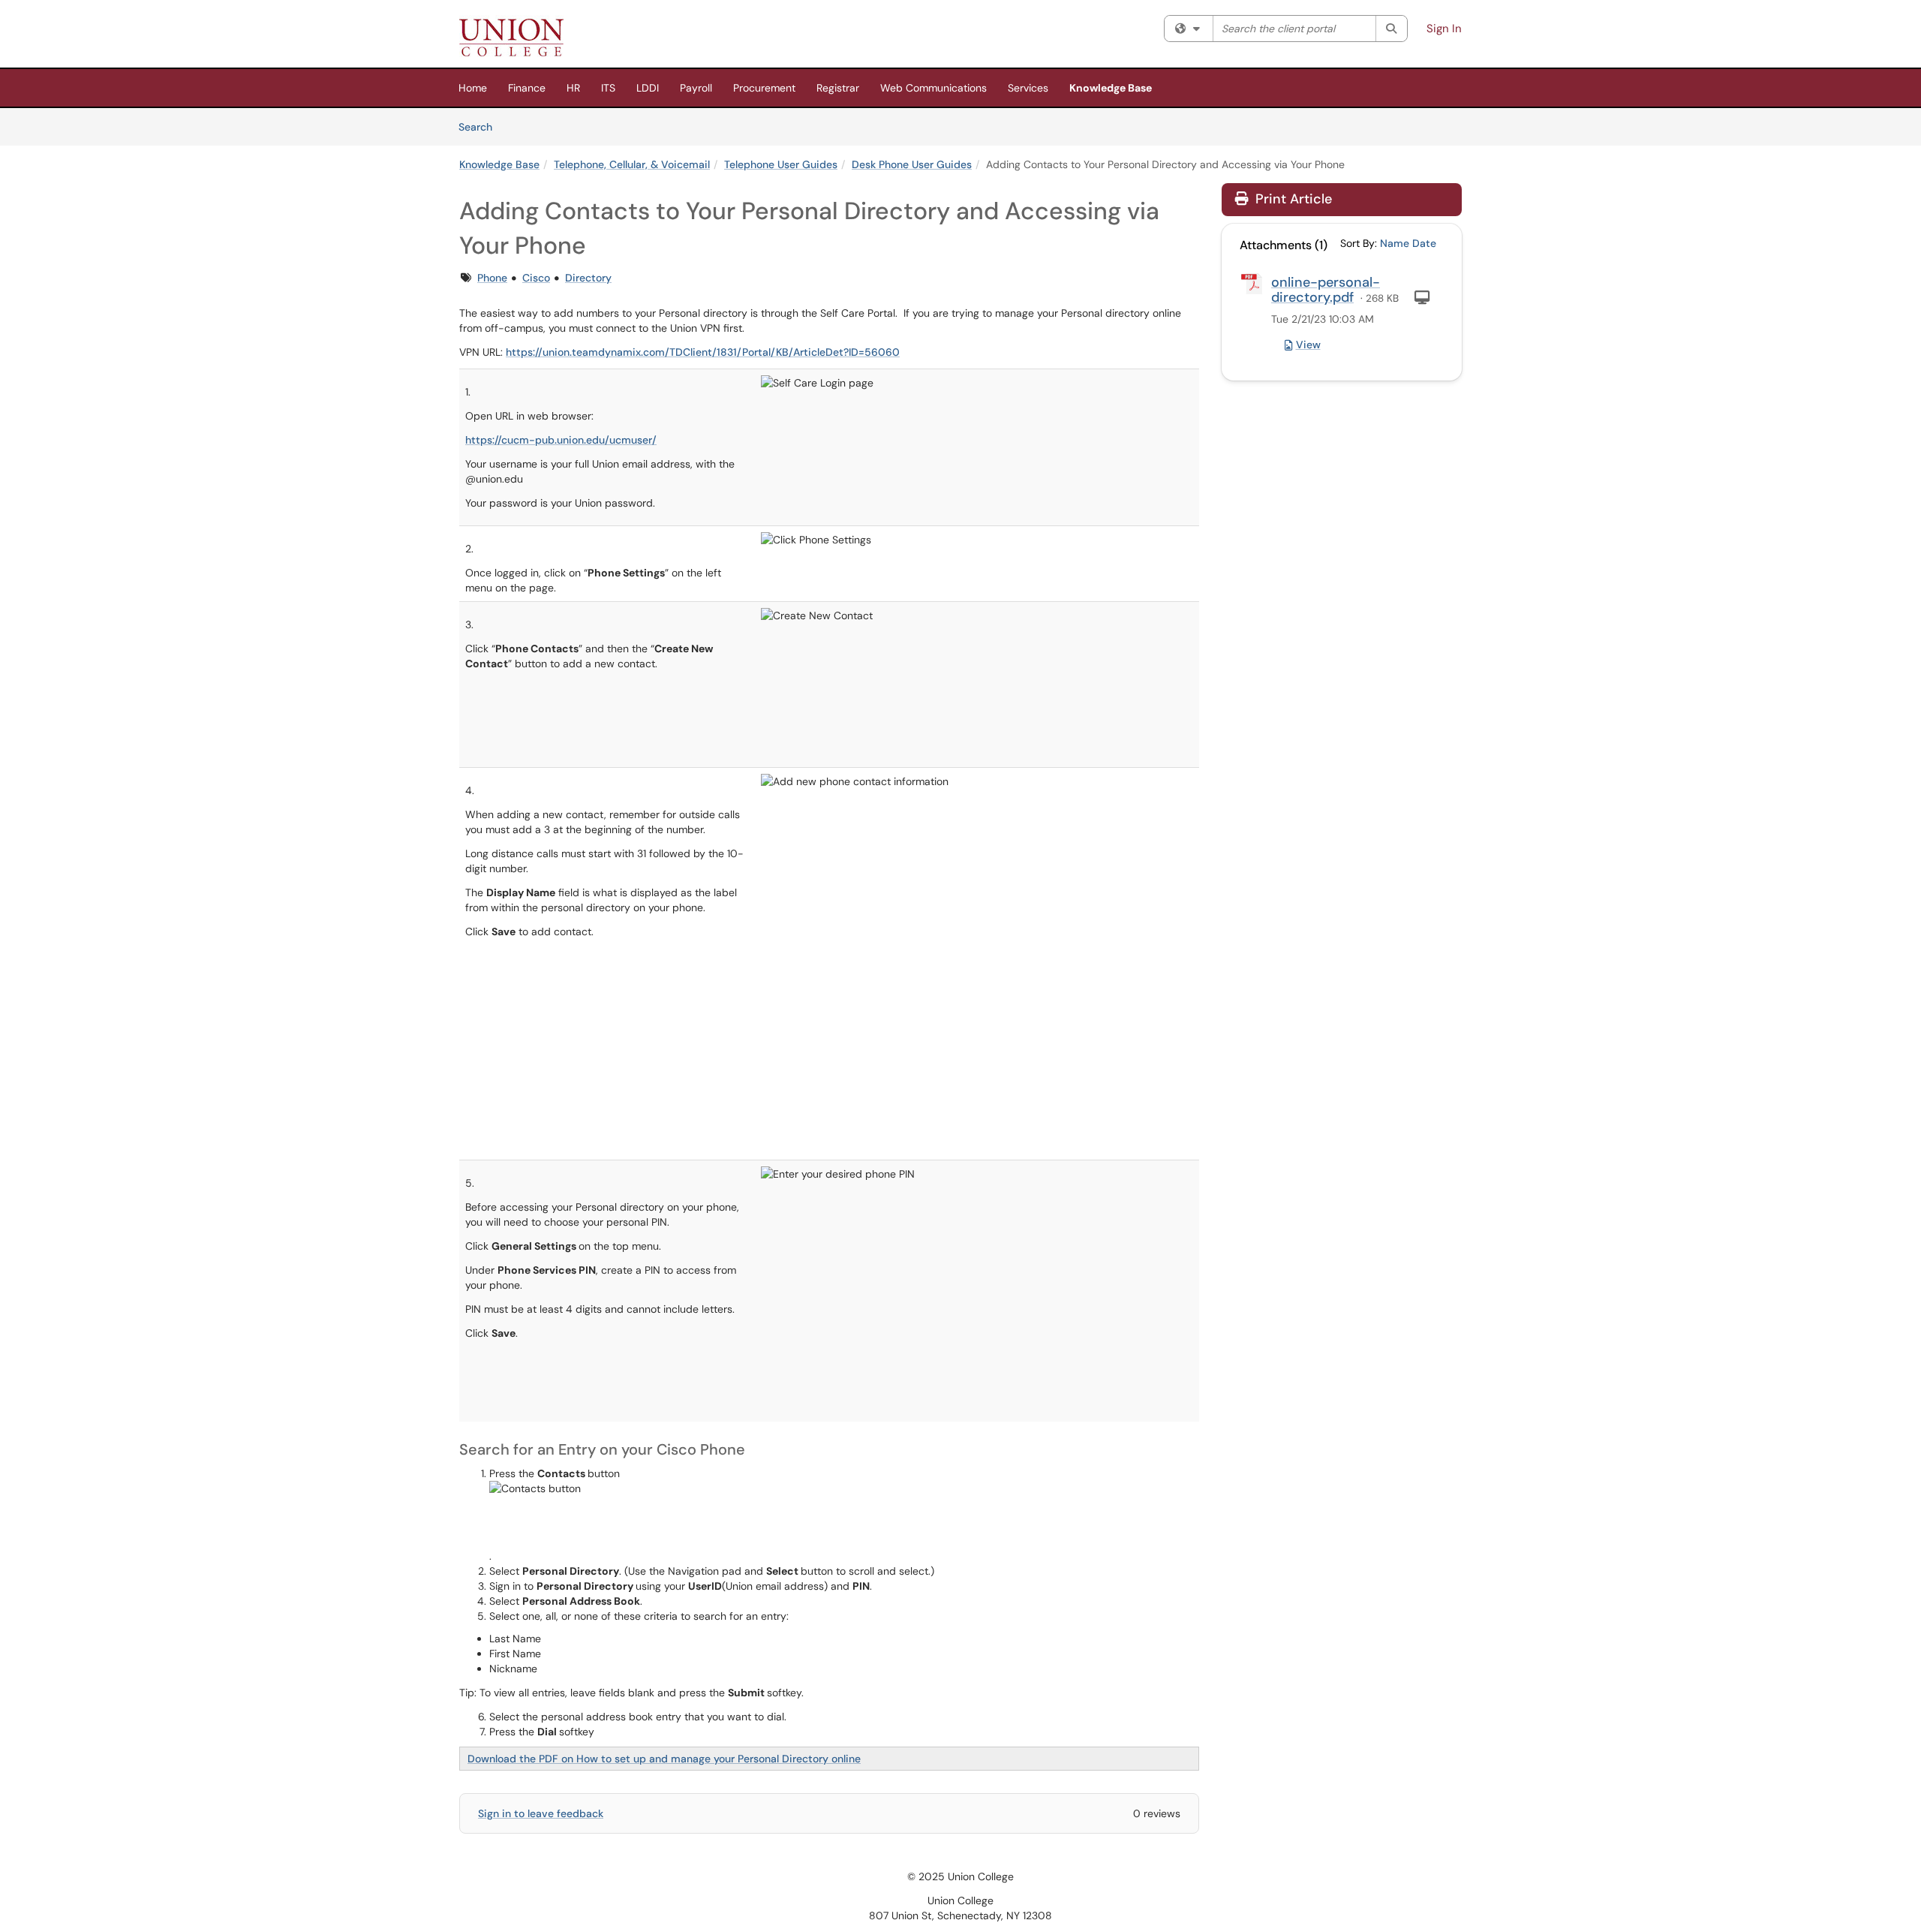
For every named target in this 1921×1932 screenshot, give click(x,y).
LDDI (648, 88)
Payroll (696, 88)
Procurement (764, 88)
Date (1424, 243)
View (1308, 345)
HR (573, 88)
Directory (588, 278)
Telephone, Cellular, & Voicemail (632, 164)
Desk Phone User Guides (912, 164)
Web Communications (933, 88)
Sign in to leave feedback (541, 1813)
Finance (527, 88)
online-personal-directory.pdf (1326, 290)
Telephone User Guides (781, 164)
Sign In (1444, 29)
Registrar (838, 88)
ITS (608, 88)
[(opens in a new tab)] (511, 38)
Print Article (1292, 199)
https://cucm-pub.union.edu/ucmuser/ (561, 440)
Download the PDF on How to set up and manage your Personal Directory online (664, 1759)
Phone (492, 278)
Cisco (536, 278)
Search (481, 126)
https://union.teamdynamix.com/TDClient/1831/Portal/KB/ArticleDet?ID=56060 (703, 352)
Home (473, 88)
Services (1028, 88)
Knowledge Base (1111, 88)
